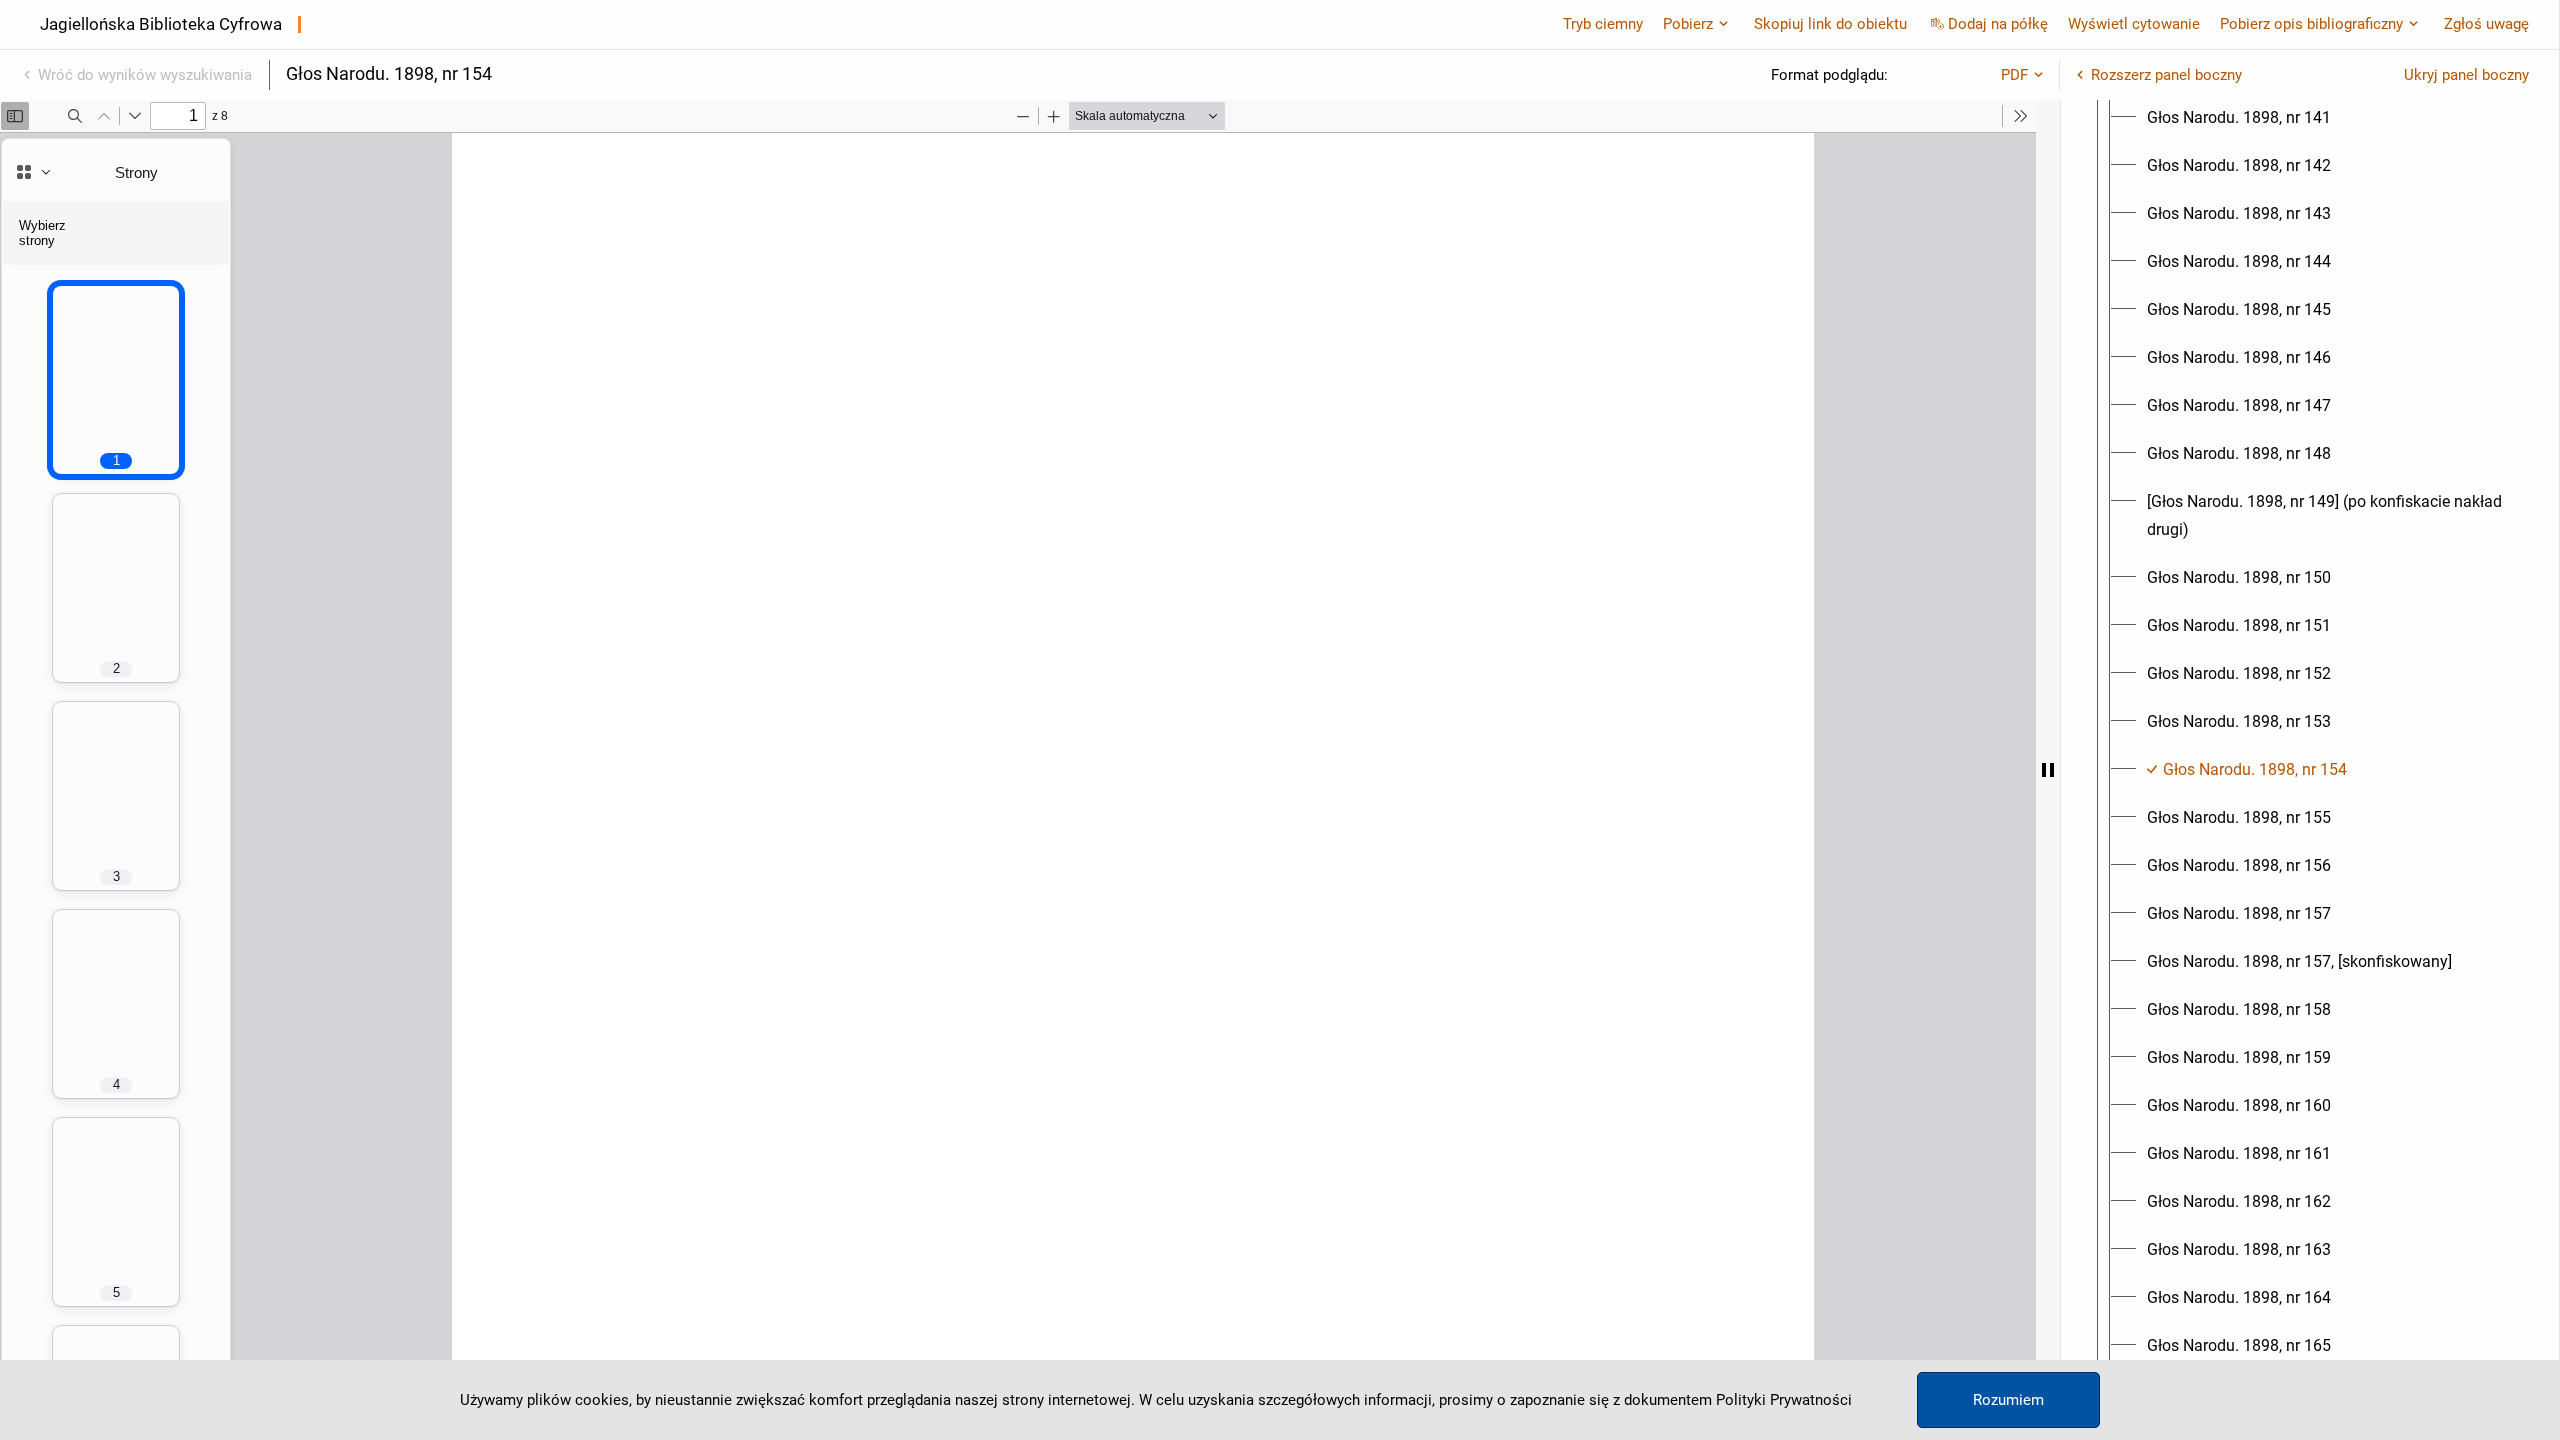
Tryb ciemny (1603, 24)
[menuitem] (2239, 118)
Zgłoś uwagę (2486, 24)
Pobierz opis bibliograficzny (2311, 24)
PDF (2014, 75)
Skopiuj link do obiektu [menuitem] (1830, 24)
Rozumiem (2008, 1400)
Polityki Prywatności (1784, 1400)
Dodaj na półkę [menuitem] (1998, 24)
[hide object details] (2048, 770)
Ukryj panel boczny (2466, 75)
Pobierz (1688, 24)
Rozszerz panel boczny (2166, 75)
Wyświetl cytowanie (2134, 24)
